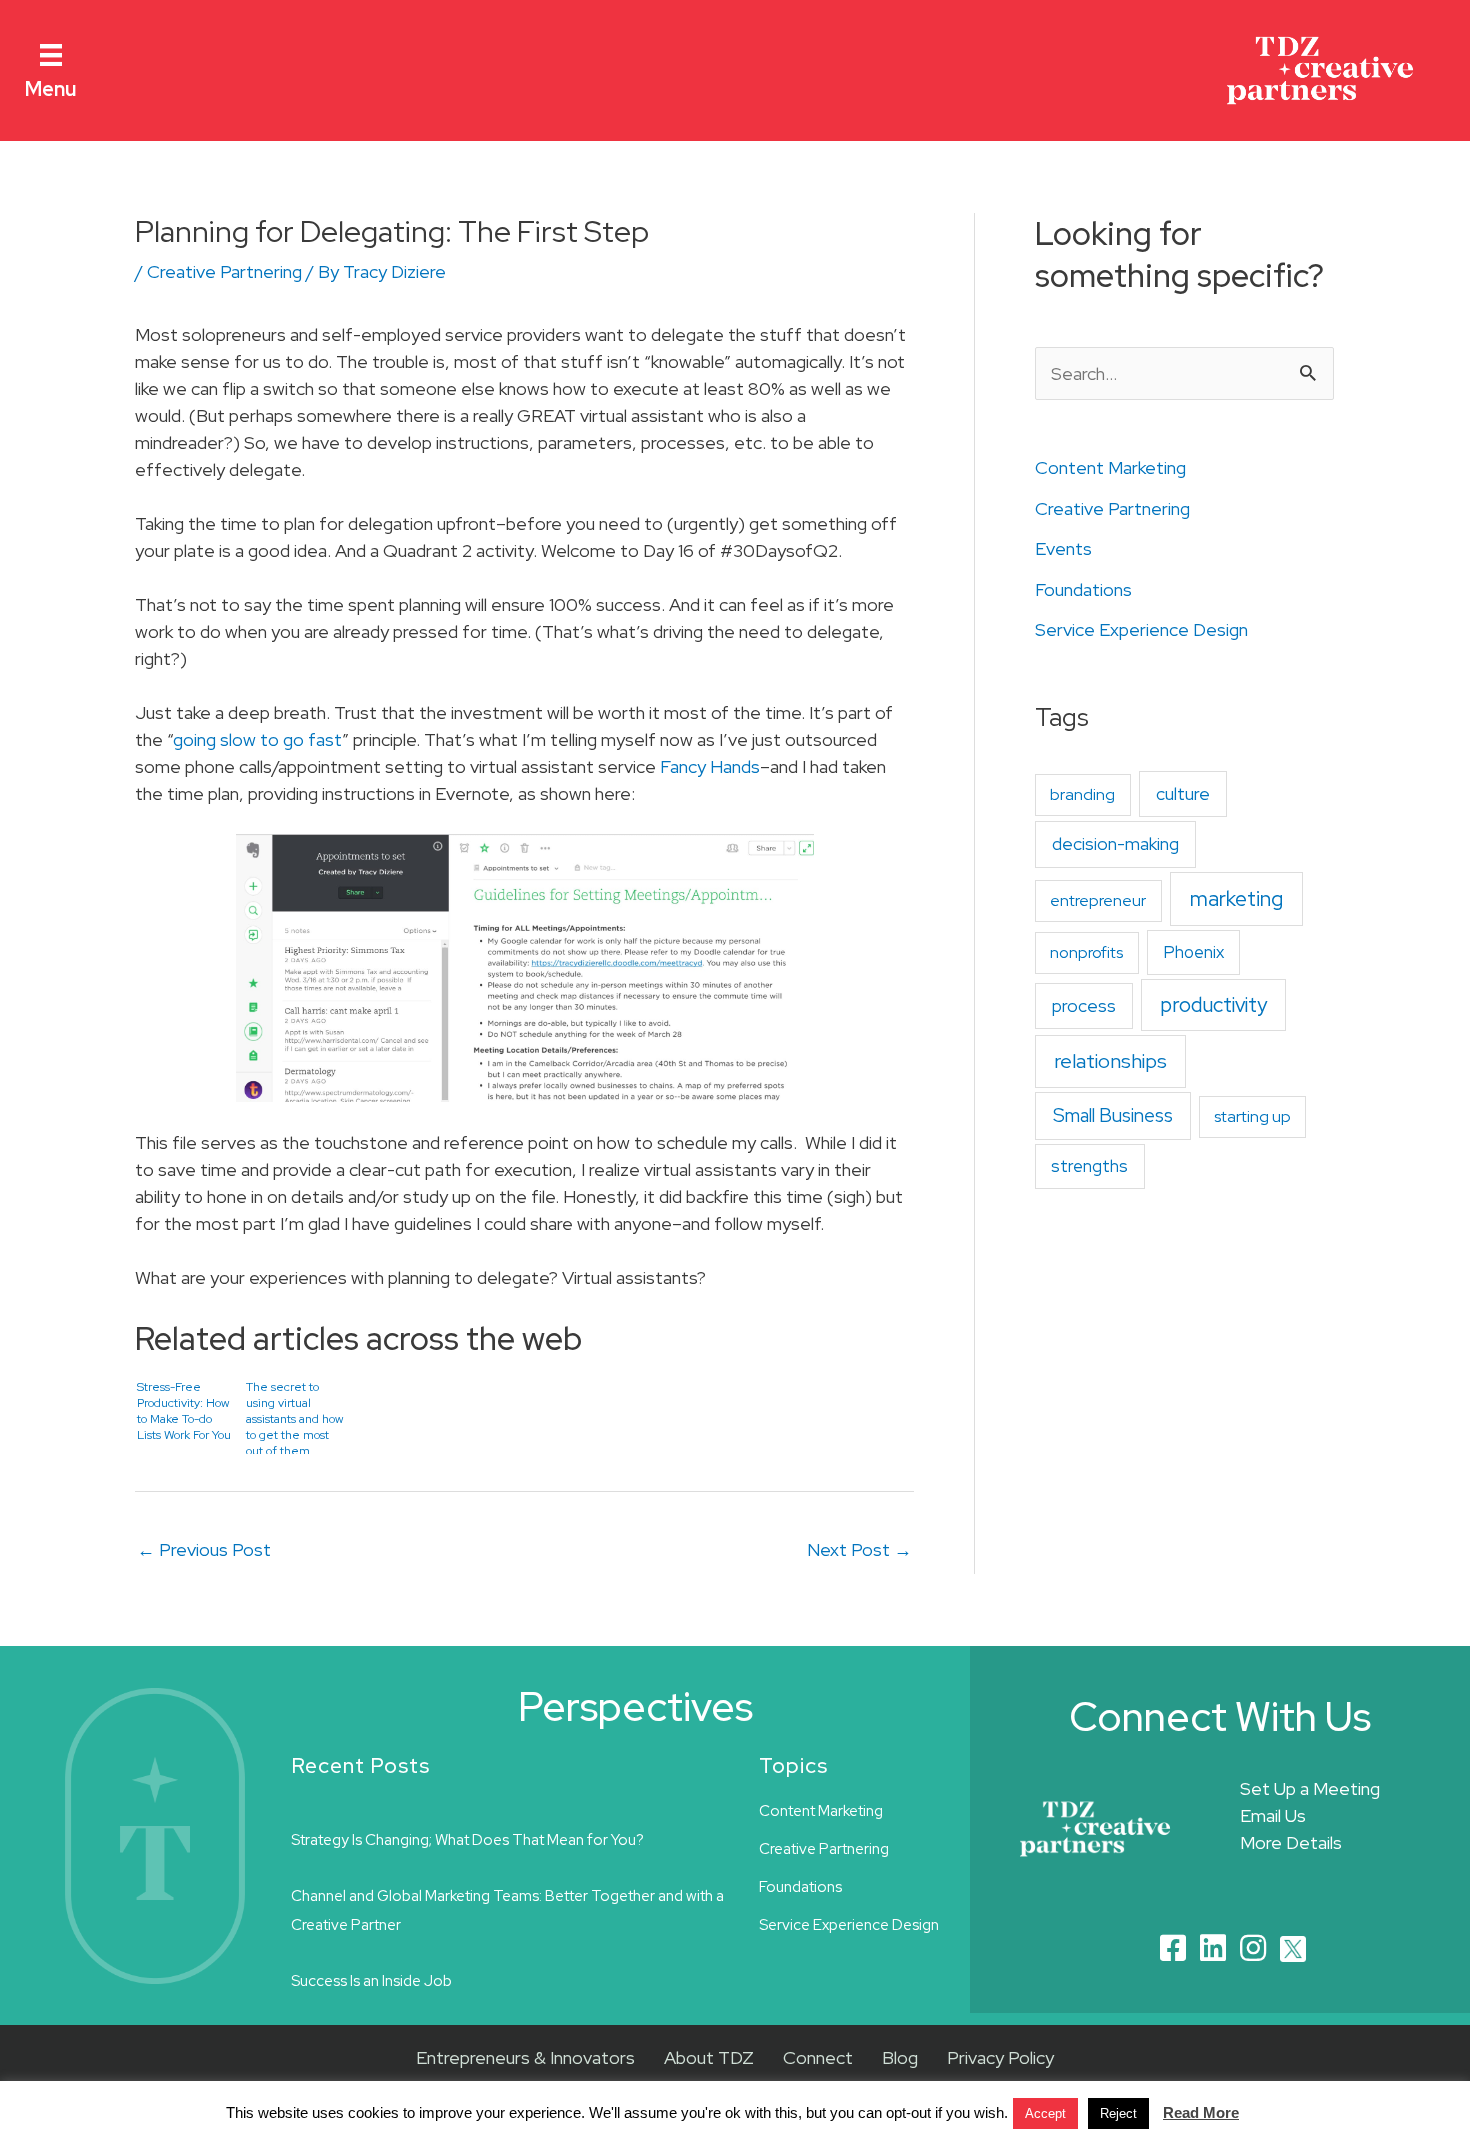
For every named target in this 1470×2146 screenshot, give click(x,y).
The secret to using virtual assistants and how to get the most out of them (294, 1416)
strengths (1089, 1166)
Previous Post (204, 1549)
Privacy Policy (1000, 2057)
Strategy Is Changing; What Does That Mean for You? (467, 1840)
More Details (1291, 1842)
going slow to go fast (257, 739)
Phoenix (1193, 952)
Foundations (1083, 589)
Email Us (1273, 1815)
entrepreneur (1098, 900)
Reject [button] (1118, 2113)
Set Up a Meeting (1310, 1788)
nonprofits (1086, 952)
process (1084, 1005)
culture (1183, 793)
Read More (1201, 2112)
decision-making (1115, 843)
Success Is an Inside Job (371, 1981)
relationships (1110, 1061)
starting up (1252, 1116)
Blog (900, 2057)
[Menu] (51, 54)
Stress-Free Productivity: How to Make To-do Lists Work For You (184, 1411)
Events (1063, 548)
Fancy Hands (710, 766)
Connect (818, 2057)
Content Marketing (1110, 467)
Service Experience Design (1141, 629)
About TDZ (709, 2057)
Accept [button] (1045, 2113)
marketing (1236, 898)
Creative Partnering (224, 271)
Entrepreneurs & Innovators (525, 2057)
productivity (1213, 1004)
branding (1082, 794)
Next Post (859, 1549)
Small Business (1113, 1115)
